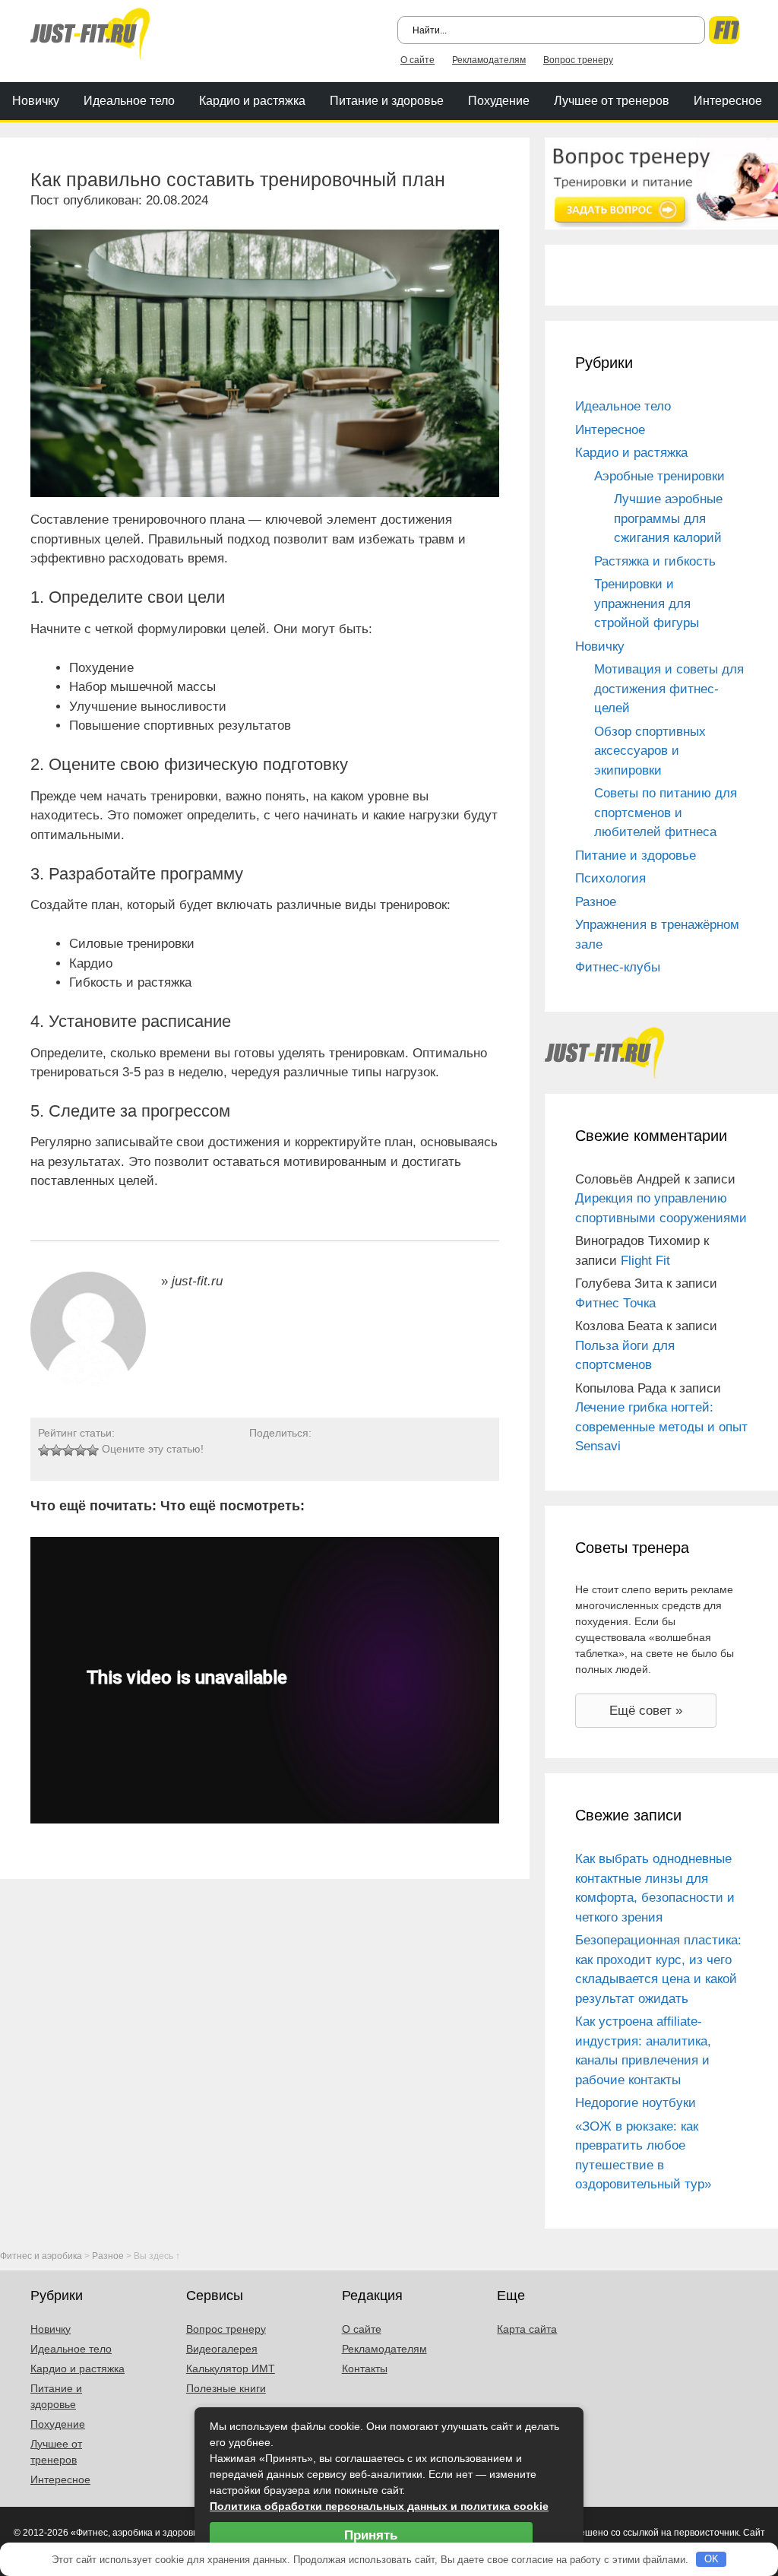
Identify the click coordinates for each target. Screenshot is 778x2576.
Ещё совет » (646, 1711)
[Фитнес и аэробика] (90, 32)
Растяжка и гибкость (655, 561)
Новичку (36, 101)
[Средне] (68, 1450)
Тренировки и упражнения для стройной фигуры (647, 604)
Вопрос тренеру (578, 60)
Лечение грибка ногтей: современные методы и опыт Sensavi (661, 1427)
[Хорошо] (81, 1450)
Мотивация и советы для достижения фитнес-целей (669, 689)
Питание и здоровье (387, 101)
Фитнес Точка (615, 1303)
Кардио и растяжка (252, 101)
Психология (610, 878)
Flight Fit (645, 1261)
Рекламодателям (489, 60)
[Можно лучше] (56, 1450)
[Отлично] (93, 1450)
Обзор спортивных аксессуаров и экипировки (650, 751)
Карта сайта (527, 2329)
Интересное (728, 101)
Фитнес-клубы (618, 967)
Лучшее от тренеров (612, 101)
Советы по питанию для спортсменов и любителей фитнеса (666, 813)
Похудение (499, 101)
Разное (596, 902)
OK (712, 2559)
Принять (371, 2535)
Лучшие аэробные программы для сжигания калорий (668, 518)
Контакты (365, 2368)
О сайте (417, 60)
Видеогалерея (222, 2349)
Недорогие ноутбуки (636, 2103)
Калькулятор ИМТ (231, 2368)
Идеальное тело (129, 101)
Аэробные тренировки (659, 476)
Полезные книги (226, 2388)
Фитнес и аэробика (41, 2256)
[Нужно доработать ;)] (44, 1450)
